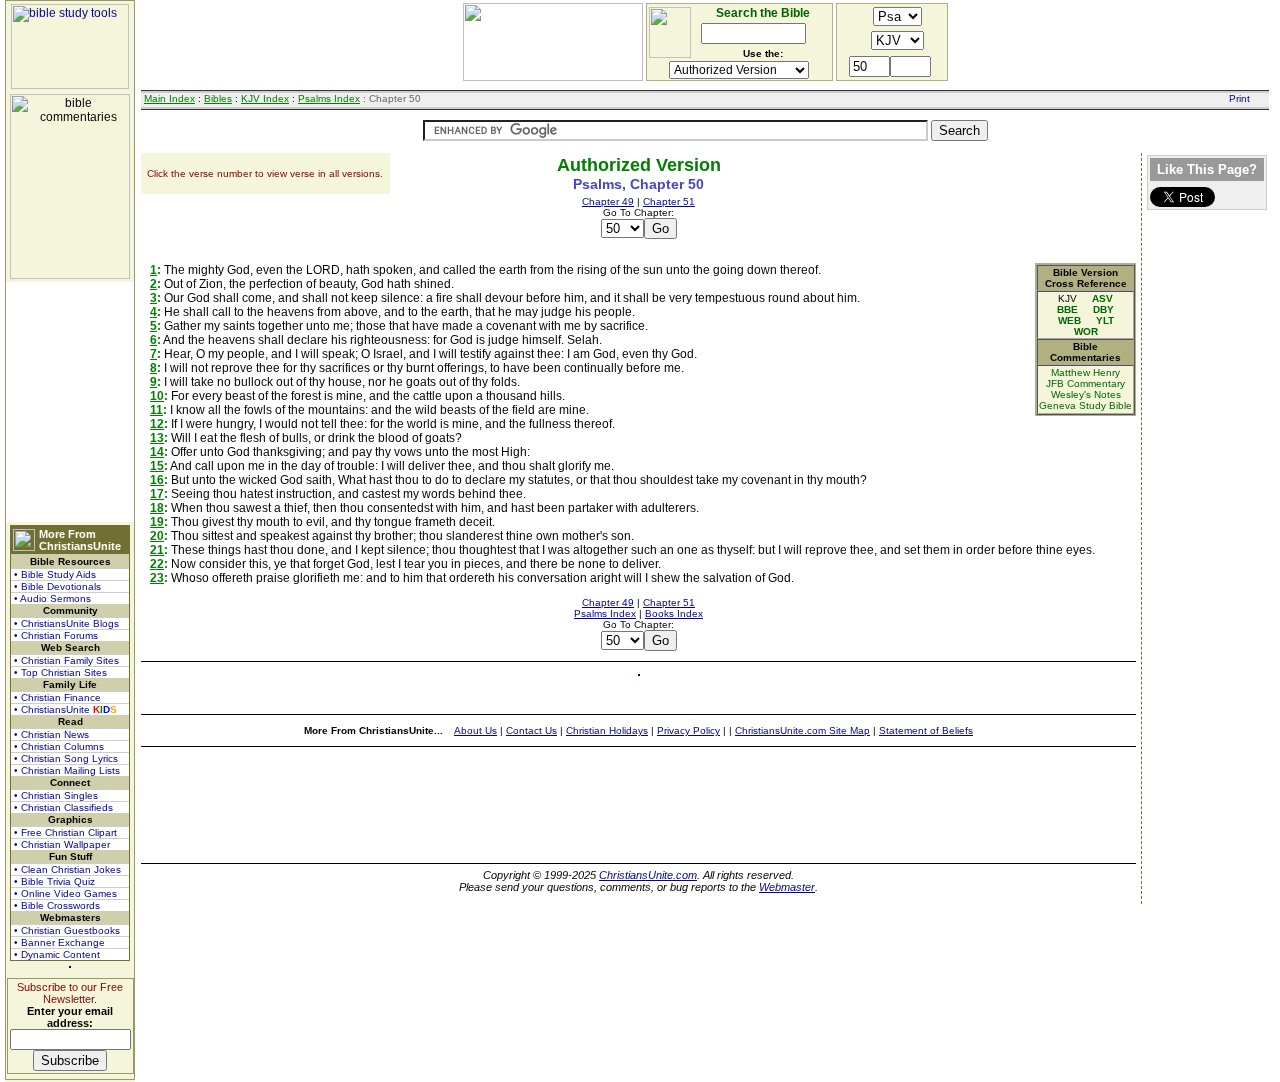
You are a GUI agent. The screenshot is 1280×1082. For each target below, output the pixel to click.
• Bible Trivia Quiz (54, 881)
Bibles (218, 98)
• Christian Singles (56, 795)
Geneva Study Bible (1085, 405)
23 (157, 578)
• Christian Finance (57, 697)
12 (157, 424)
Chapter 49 (608, 201)
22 (157, 564)
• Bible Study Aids (55, 574)
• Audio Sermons (52, 598)
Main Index (169, 98)
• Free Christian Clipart (65, 832)
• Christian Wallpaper (62, 844)
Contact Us (531, 730)
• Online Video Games (65, 893)
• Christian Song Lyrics (66, 758)
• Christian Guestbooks (67, 930)
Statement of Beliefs (926, 730)
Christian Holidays (607, 730)
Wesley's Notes (1086, 394)
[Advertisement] (70, 402)
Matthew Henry (1085, 372)
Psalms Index (329, 98)
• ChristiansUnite (65, 709)
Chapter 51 (669, 201)
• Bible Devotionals (57, 586)
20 (157, 536)
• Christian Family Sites (66, 660)
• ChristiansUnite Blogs (66, 623)
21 (157, 550)
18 (157, 508)
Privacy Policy (688, 730)
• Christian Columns (59, 746)
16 (157, 480)
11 (156, 410)
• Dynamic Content (57, 954)
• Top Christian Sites (60, 672)
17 (157, 494)
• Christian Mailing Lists (67, 770)
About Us (475, 730)
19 (157, 522)
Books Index (674, 613)
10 (157, 396)
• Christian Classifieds (63, 807)
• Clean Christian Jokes (67, 869)
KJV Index (265, 98)
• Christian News (51, 734)
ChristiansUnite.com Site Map (802, 730)
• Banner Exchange (59, 942)
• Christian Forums (56, 635)
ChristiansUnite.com (648, 875)
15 (157, 466)
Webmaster (787, 887)
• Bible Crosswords (57, 905)
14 (157, 452)
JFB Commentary (1085, 383)
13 (157, 438)
